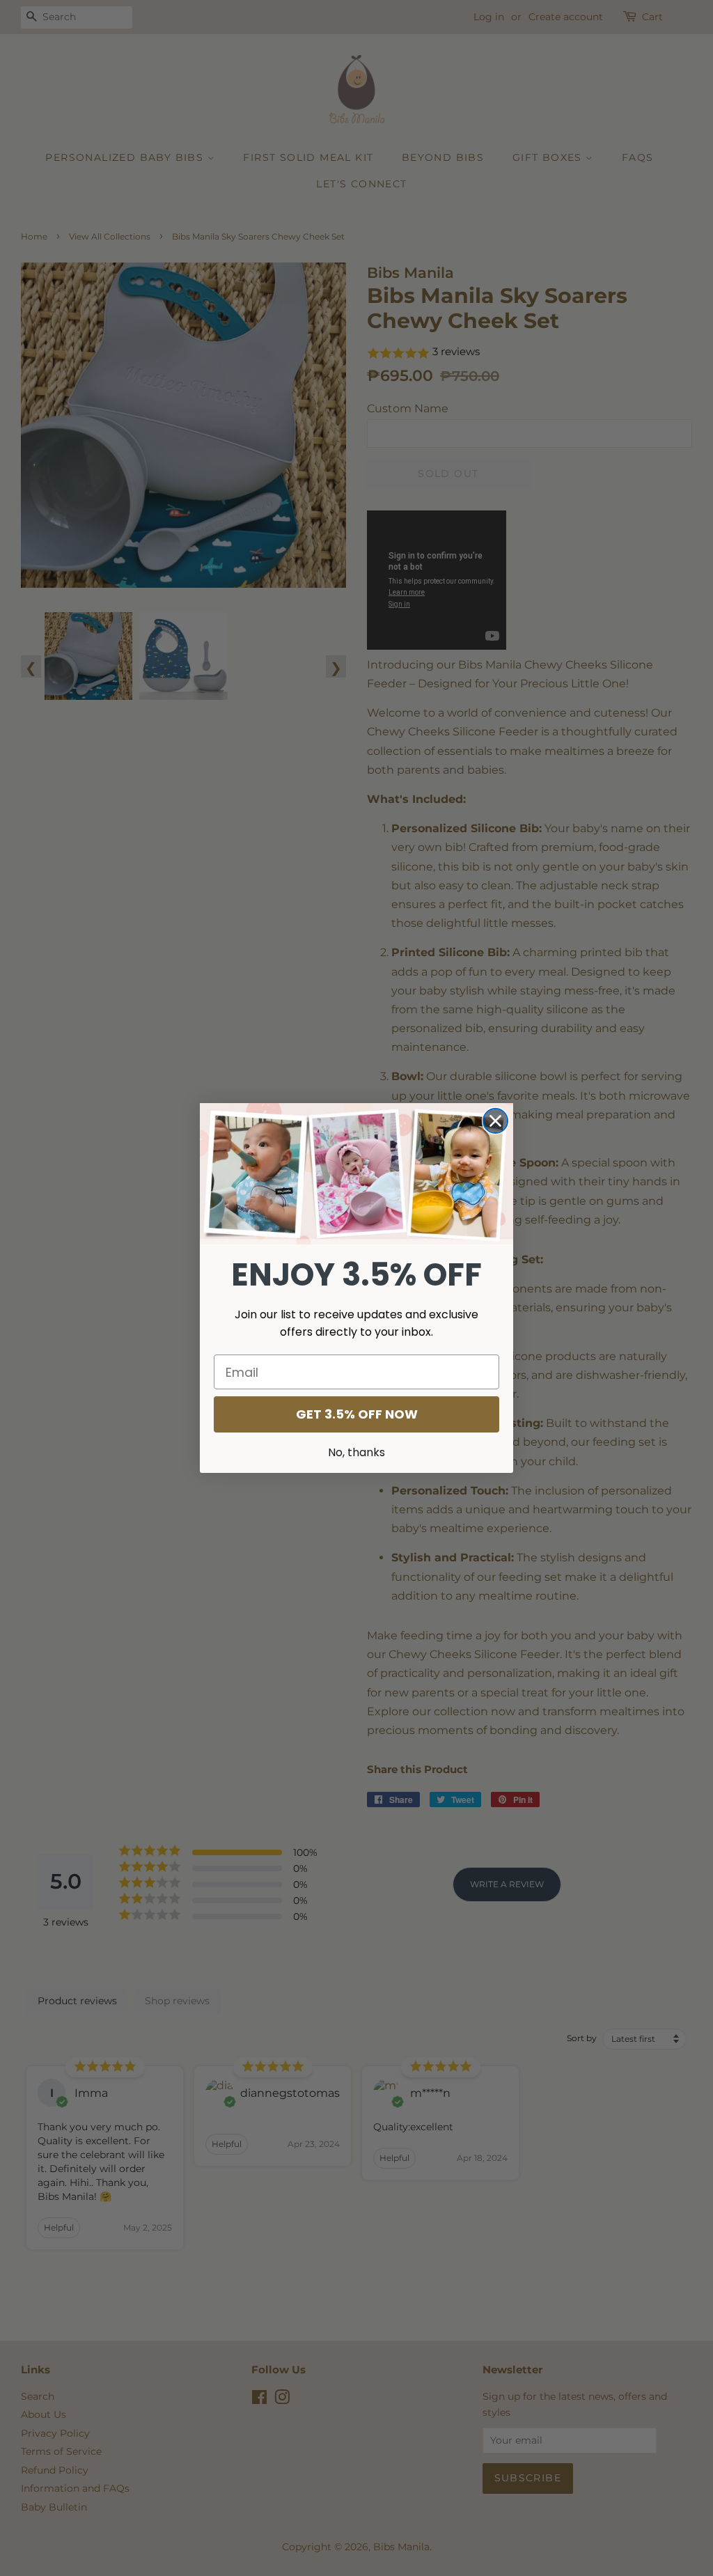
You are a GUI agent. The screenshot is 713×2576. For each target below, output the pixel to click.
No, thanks (356, 1452)
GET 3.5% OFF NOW (357, 1414)
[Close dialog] (495, 1121)
